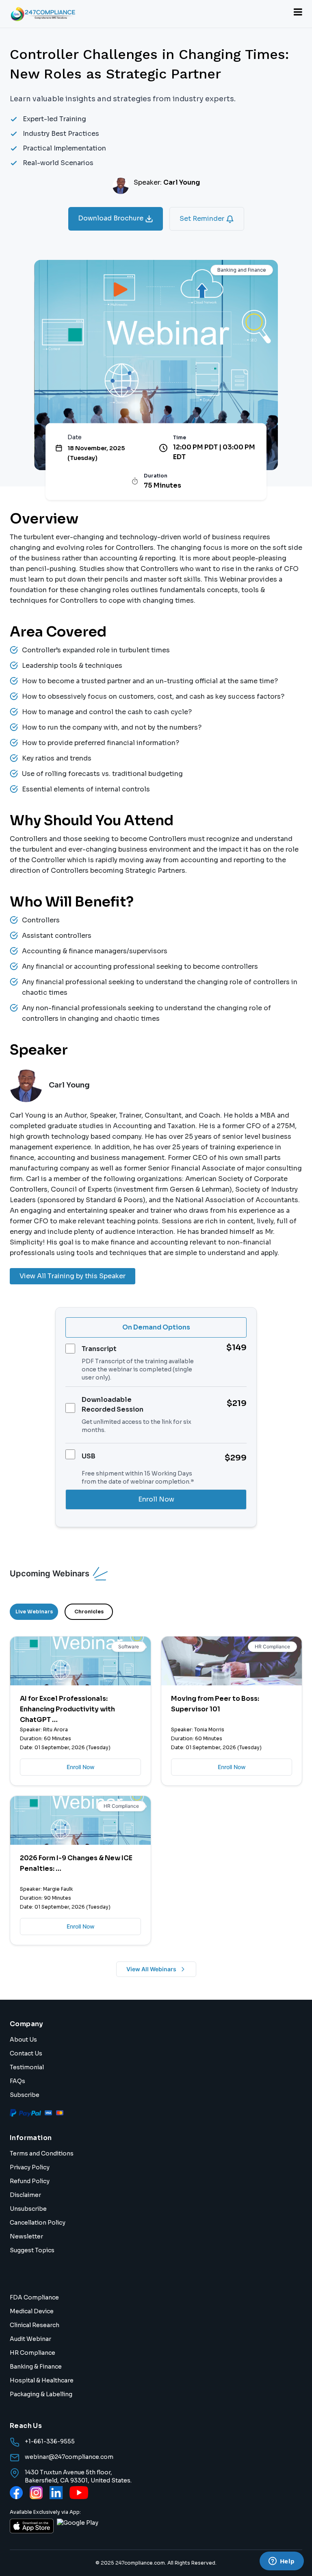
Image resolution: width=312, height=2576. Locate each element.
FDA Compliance (34, 2297)
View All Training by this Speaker (73, 1276)
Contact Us (26, 2053)
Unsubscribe (28, 2209)
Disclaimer (25, 2195)
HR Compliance (32, 2353)
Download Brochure (112, 218)
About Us (23, 2040)
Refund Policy (30, 2181)
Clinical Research (35, 2325)
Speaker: (167, 182)
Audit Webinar (30, 2339)
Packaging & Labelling (41, 2394)
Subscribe (25, 2095)
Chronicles (89, 1612)
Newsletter (26, 2236)
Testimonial (27, 2067)
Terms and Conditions (42, 2153)
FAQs (17, 2081)
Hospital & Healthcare (42, 2380)
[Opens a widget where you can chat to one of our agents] (282, 2562)
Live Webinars (34, 1612)
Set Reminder (203, 219)
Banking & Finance (36, 2367)
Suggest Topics (32, 2250)
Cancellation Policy (38, 2223)
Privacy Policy (30, 2167)
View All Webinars (151, 1969)
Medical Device (32, 2311)
